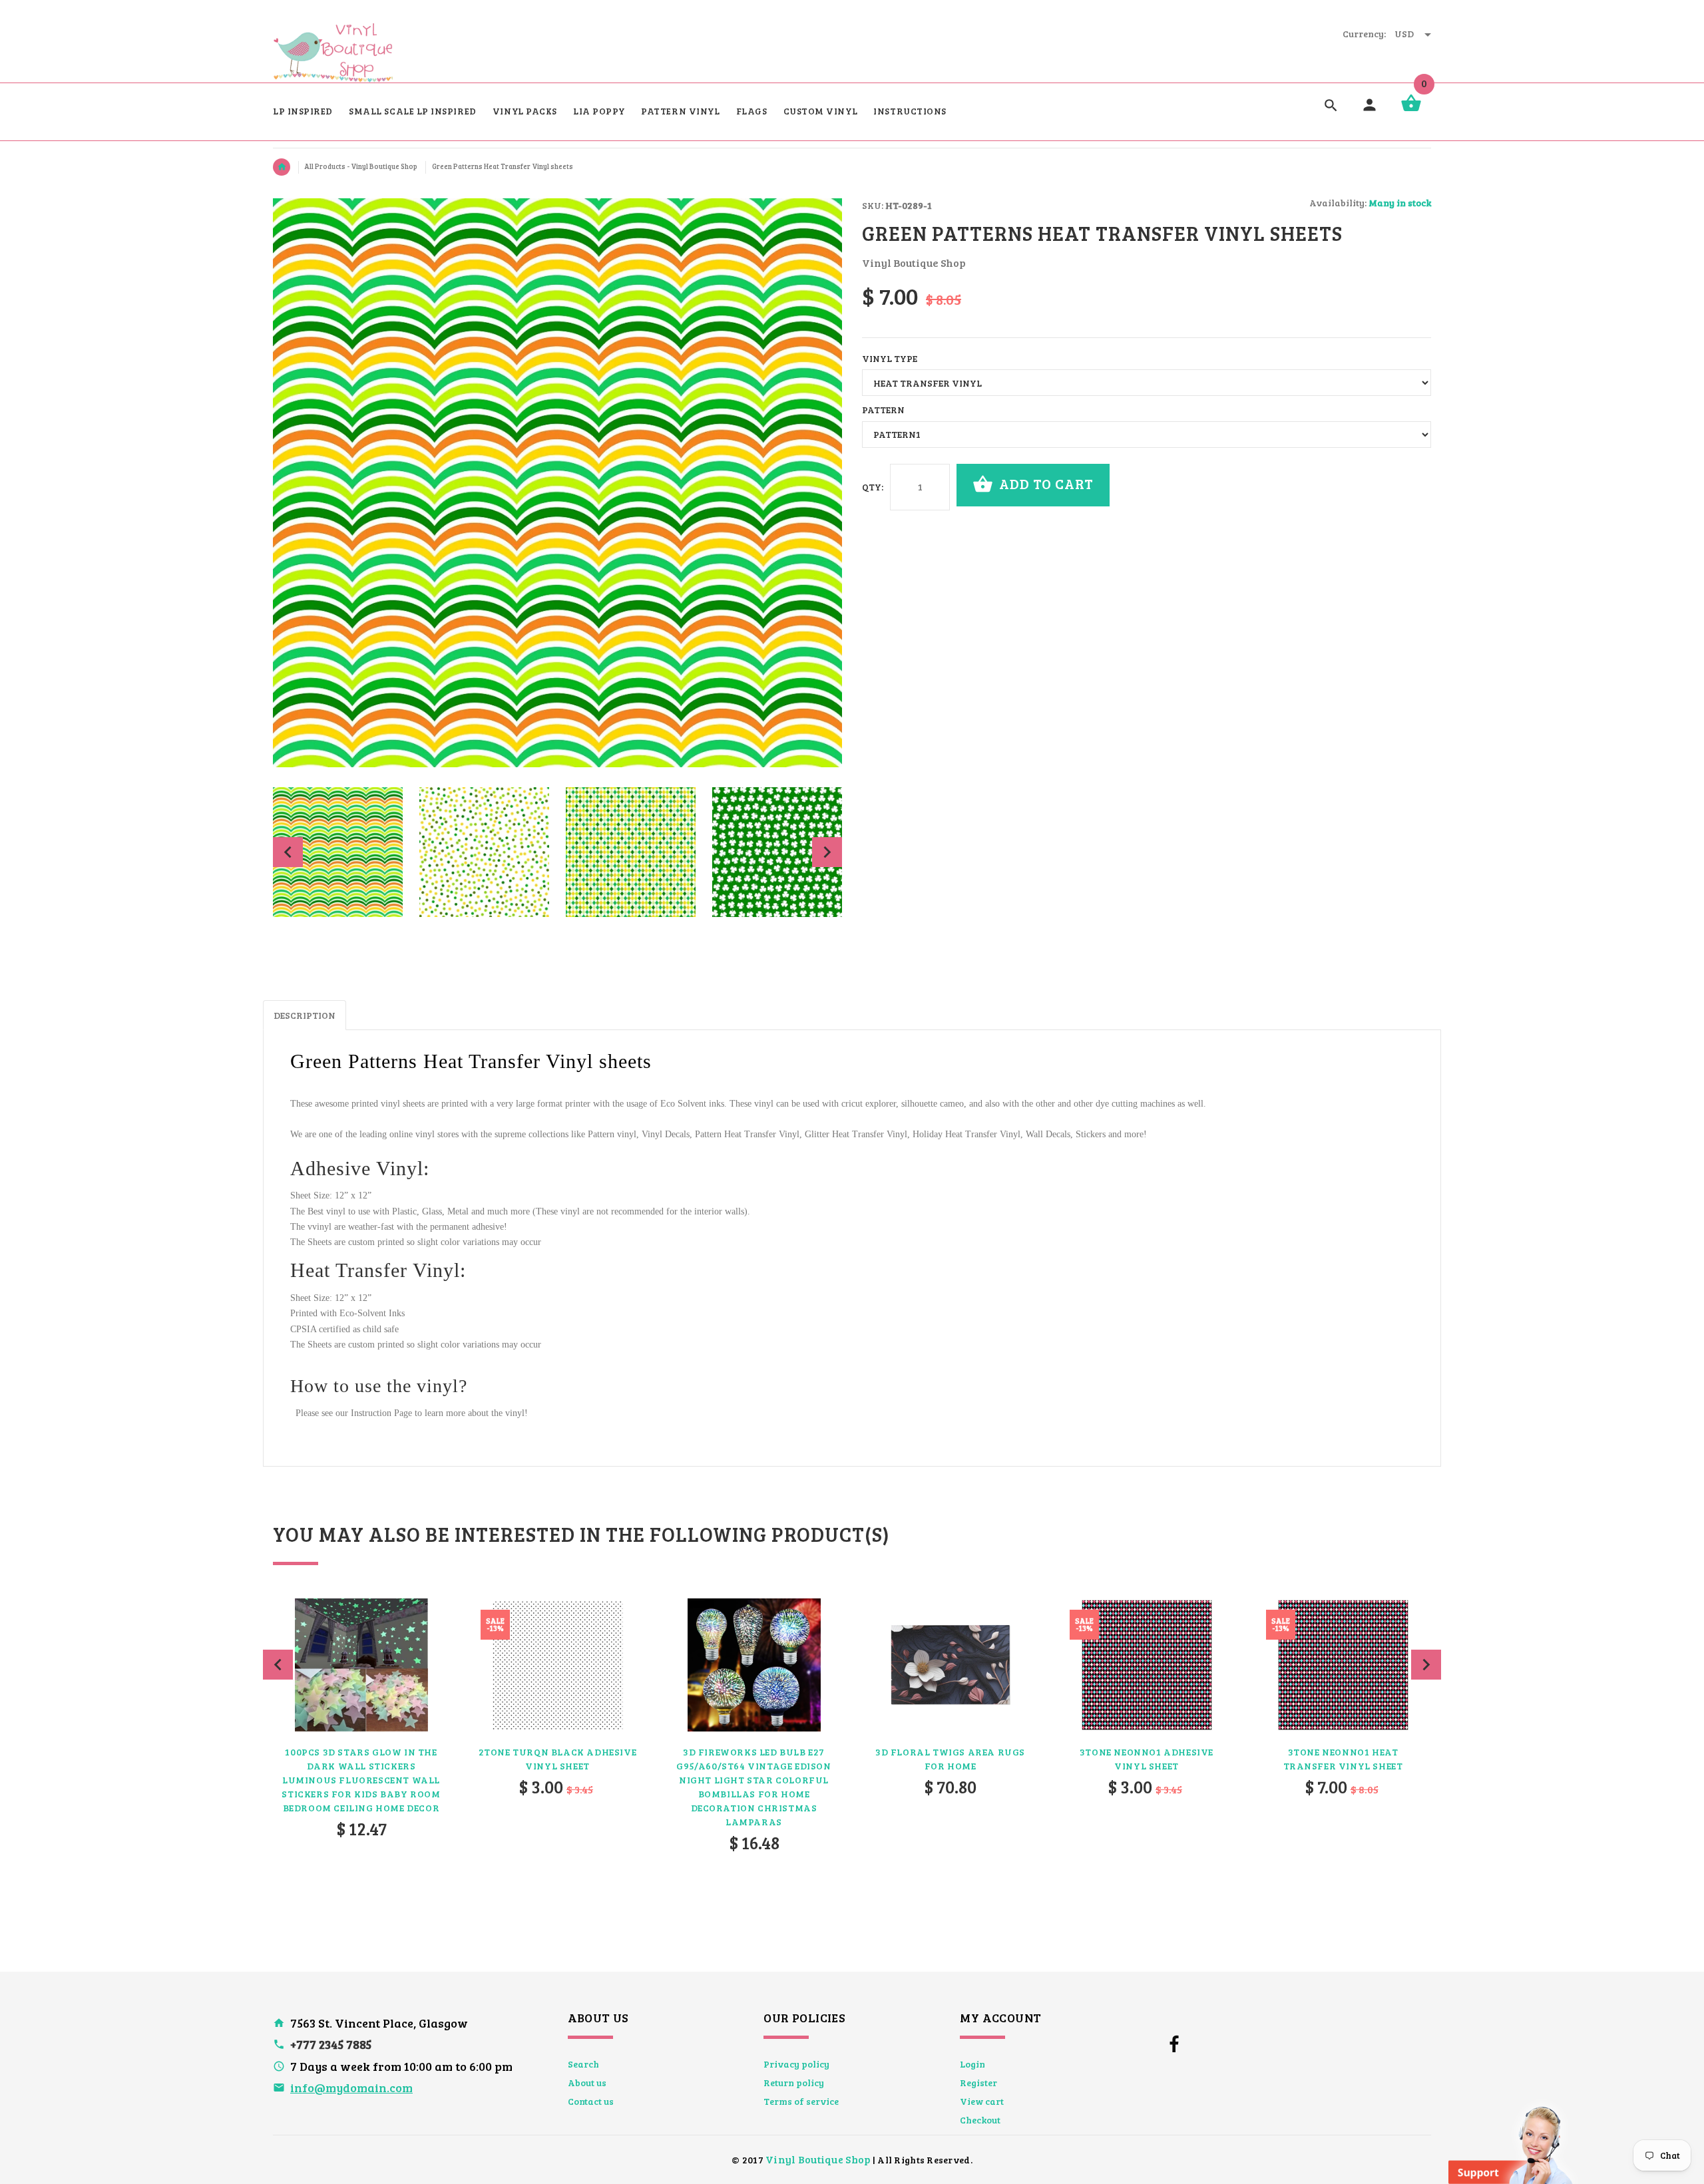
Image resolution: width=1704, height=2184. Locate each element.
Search (583, 2064)
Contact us (591, 2101)
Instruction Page (381, 1413)
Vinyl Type (890, 358)
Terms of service (801, 2101)
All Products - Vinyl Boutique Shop (361, 166)
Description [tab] (305, 1015)
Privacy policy (796, 2064)
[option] (338, 852)
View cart (982, 2101)
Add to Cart (1045, 483)
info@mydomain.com (351, 2088)
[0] (1411, 110)
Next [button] (827, 852)
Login (972, 2064)
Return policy (794, 2083)
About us (587, 2083)
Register (978, 2083)
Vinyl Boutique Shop (818, 2159)
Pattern (883, 410)
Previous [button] (288, 852)
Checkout (980, 2120)
